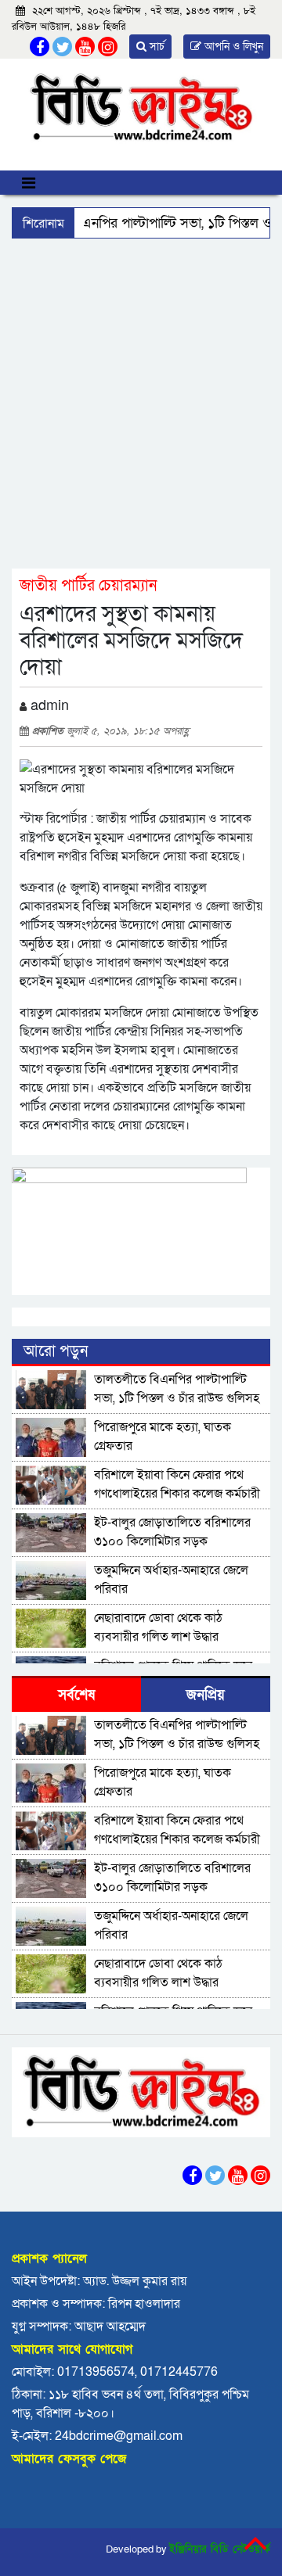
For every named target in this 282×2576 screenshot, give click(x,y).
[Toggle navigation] (29, 183)
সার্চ (155, 47)
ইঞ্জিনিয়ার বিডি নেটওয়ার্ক (220, 2549)
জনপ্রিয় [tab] (206, 1695)
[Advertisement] (141, 403)
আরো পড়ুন (56, 1351)
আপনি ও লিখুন (232, 47)
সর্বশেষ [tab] (76, 1695)
